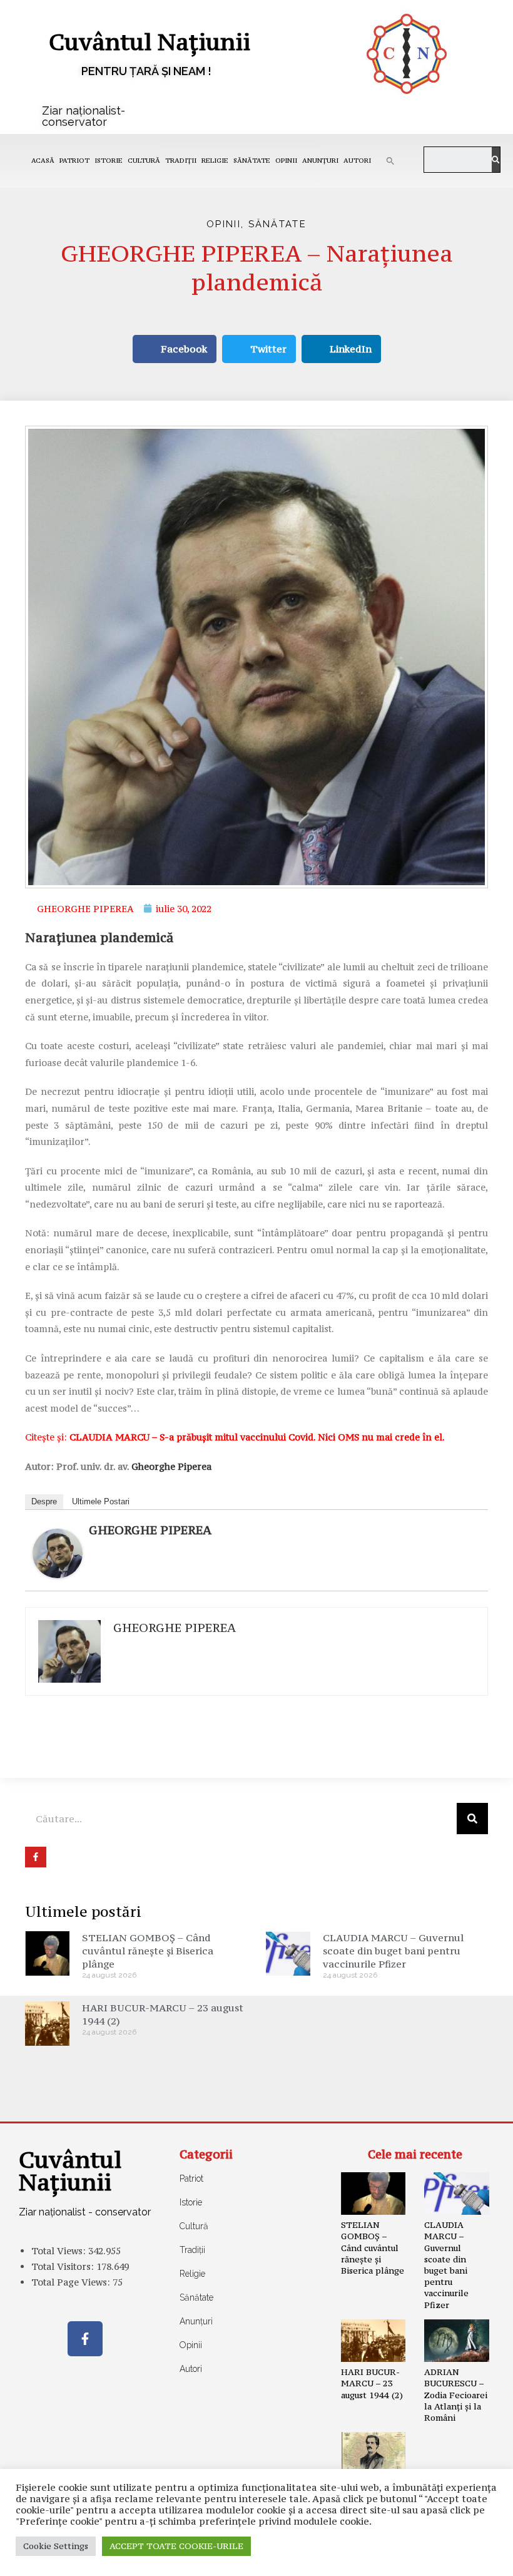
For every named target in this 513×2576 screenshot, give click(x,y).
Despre (44, 1501)
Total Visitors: (64, 2266)
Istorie (109, 161)
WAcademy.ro (442, 2557)
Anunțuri (320, 161)
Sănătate (252, 161)
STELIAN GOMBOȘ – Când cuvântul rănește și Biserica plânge (148, 1951)
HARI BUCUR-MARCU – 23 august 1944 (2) (372, 2383)
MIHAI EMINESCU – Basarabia (368, 2496)
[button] (390, 161)
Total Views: (60, 2251)
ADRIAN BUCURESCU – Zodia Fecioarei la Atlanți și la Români (456, 2395)
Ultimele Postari (101, 1501)
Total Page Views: (72, 2282)
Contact (62, 2557)
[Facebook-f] (85, 2339)
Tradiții (181, 161)
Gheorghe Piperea (171, 1466)
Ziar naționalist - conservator (85, 2212)
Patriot (74, 161)
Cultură (144, 161)
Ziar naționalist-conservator (84, 116)
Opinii (286, 161)
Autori (357, 161)
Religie (215, 161)
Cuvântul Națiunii (150, 42)
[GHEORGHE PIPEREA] (58, 1552)
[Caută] (495, 160)
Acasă (43, 161)
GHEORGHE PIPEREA (150, 1530)
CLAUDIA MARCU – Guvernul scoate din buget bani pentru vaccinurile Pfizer (393, 1951)
